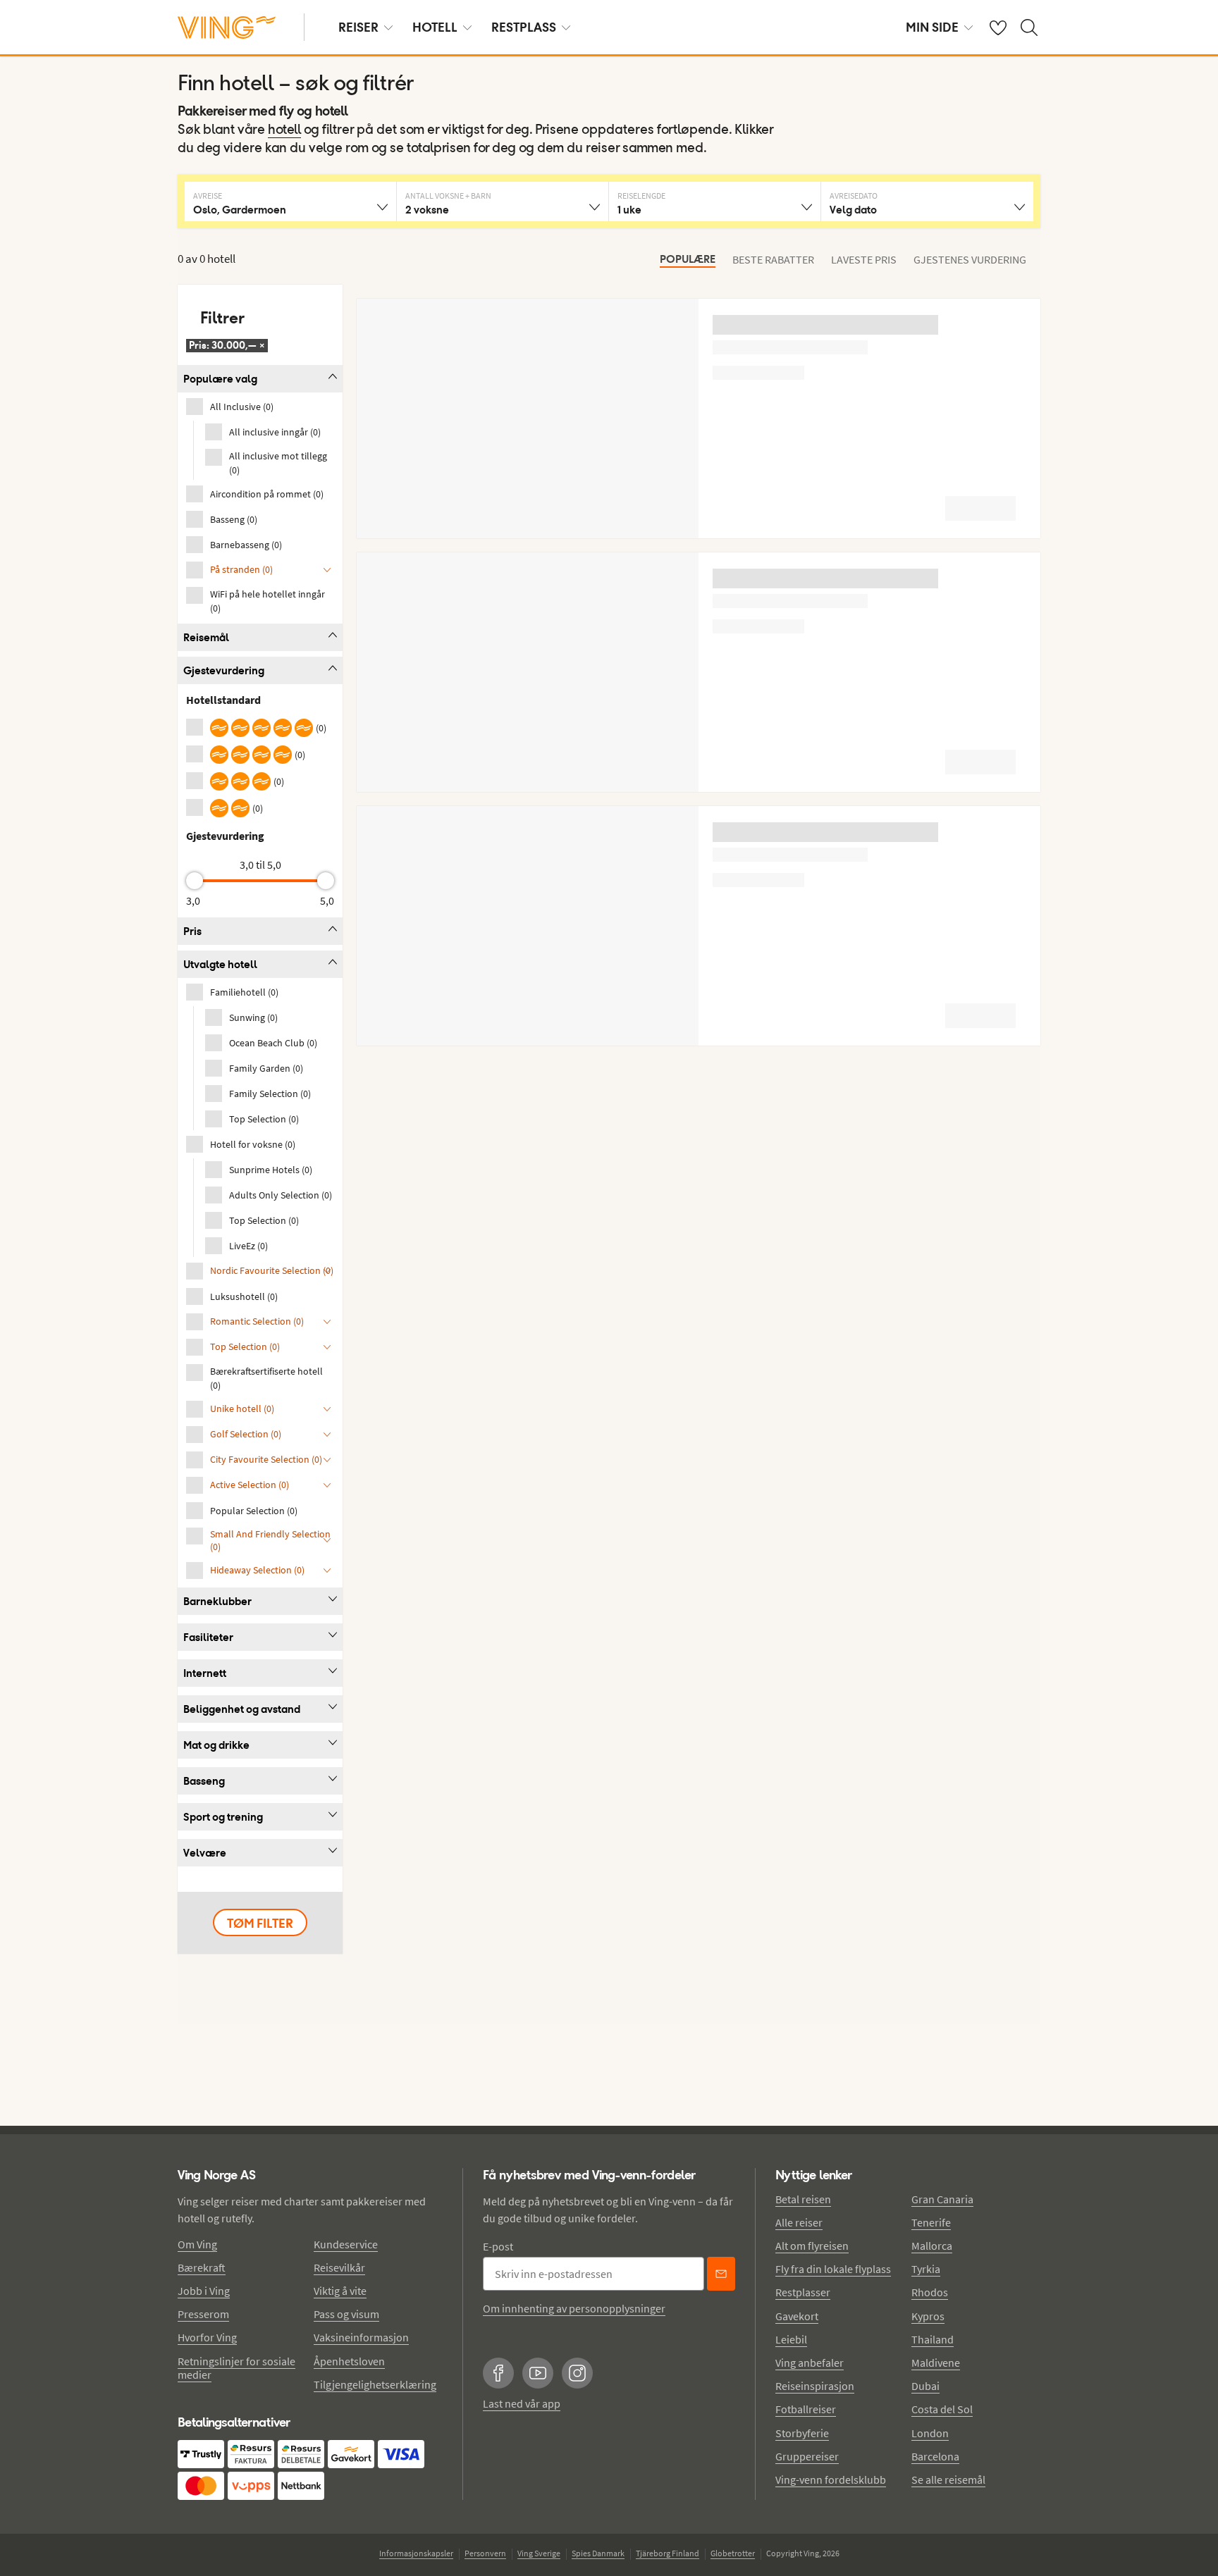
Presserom (203, 2314)
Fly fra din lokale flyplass (833, 2269)
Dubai (925, 2386)
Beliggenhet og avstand (242, 1709)
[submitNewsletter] (721, 2274)
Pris (192, 931)
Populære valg (220, 379)
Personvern (485, 2553)
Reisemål (206, 637)
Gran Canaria (942, 2199)
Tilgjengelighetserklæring (375, 2384)
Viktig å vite (340, 2291)
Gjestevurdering (224, 670)
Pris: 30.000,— (227, 345)
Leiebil (791, 2339)
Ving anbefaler (810, 2363)
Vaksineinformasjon (361, 2337)
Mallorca (932, 2246)
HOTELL (435, 27)
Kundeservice (346, 2244)
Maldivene (936, 2363)
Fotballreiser (806, 2409)
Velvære (205, 1853)
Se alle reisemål (948, 2479)
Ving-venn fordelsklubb (831, 2479)
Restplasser (803, 2292)
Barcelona (935, 2456)
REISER (358, 27)
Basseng (204, 1781)
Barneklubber (217, 1601)
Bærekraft (202, 2267)
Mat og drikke (216, 1745)
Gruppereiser (807, 2456)
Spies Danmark (598, 2553)
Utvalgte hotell (220, 964)
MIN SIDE (932, 27)
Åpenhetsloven (349, 2361)
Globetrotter (733, 2553)
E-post (498, 2246)
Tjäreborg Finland (668, 2553)
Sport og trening (223, 1817)
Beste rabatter (773, 259)
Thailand (933, 2339)
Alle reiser (799, 2222)
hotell (284, 130)
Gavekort (797, 2316)
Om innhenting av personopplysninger (574, 2308)
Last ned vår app (522, 2403)
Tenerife (931, 2222)
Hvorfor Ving (207, 2337)
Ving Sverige (539, 2553)
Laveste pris (864, 259)
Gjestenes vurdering (970, 259)
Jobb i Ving (204, 2291)
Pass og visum (346, 2314)
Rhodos (930, 2292)
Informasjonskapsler (416, 2553)
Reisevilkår (339, 2267)
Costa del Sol (942, 2409)
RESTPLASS (524, 27)
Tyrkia (926, 2269)
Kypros (928, 2316)
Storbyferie (802, 2433)
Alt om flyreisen (812, 2246)
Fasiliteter (208, 1637)
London (930, 2433)
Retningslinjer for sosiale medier (236, 2368)
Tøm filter (260, 1923)
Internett (205, 1673)
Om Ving (197, 2244)
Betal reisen (803, 2199)
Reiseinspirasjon (815, 2386)
